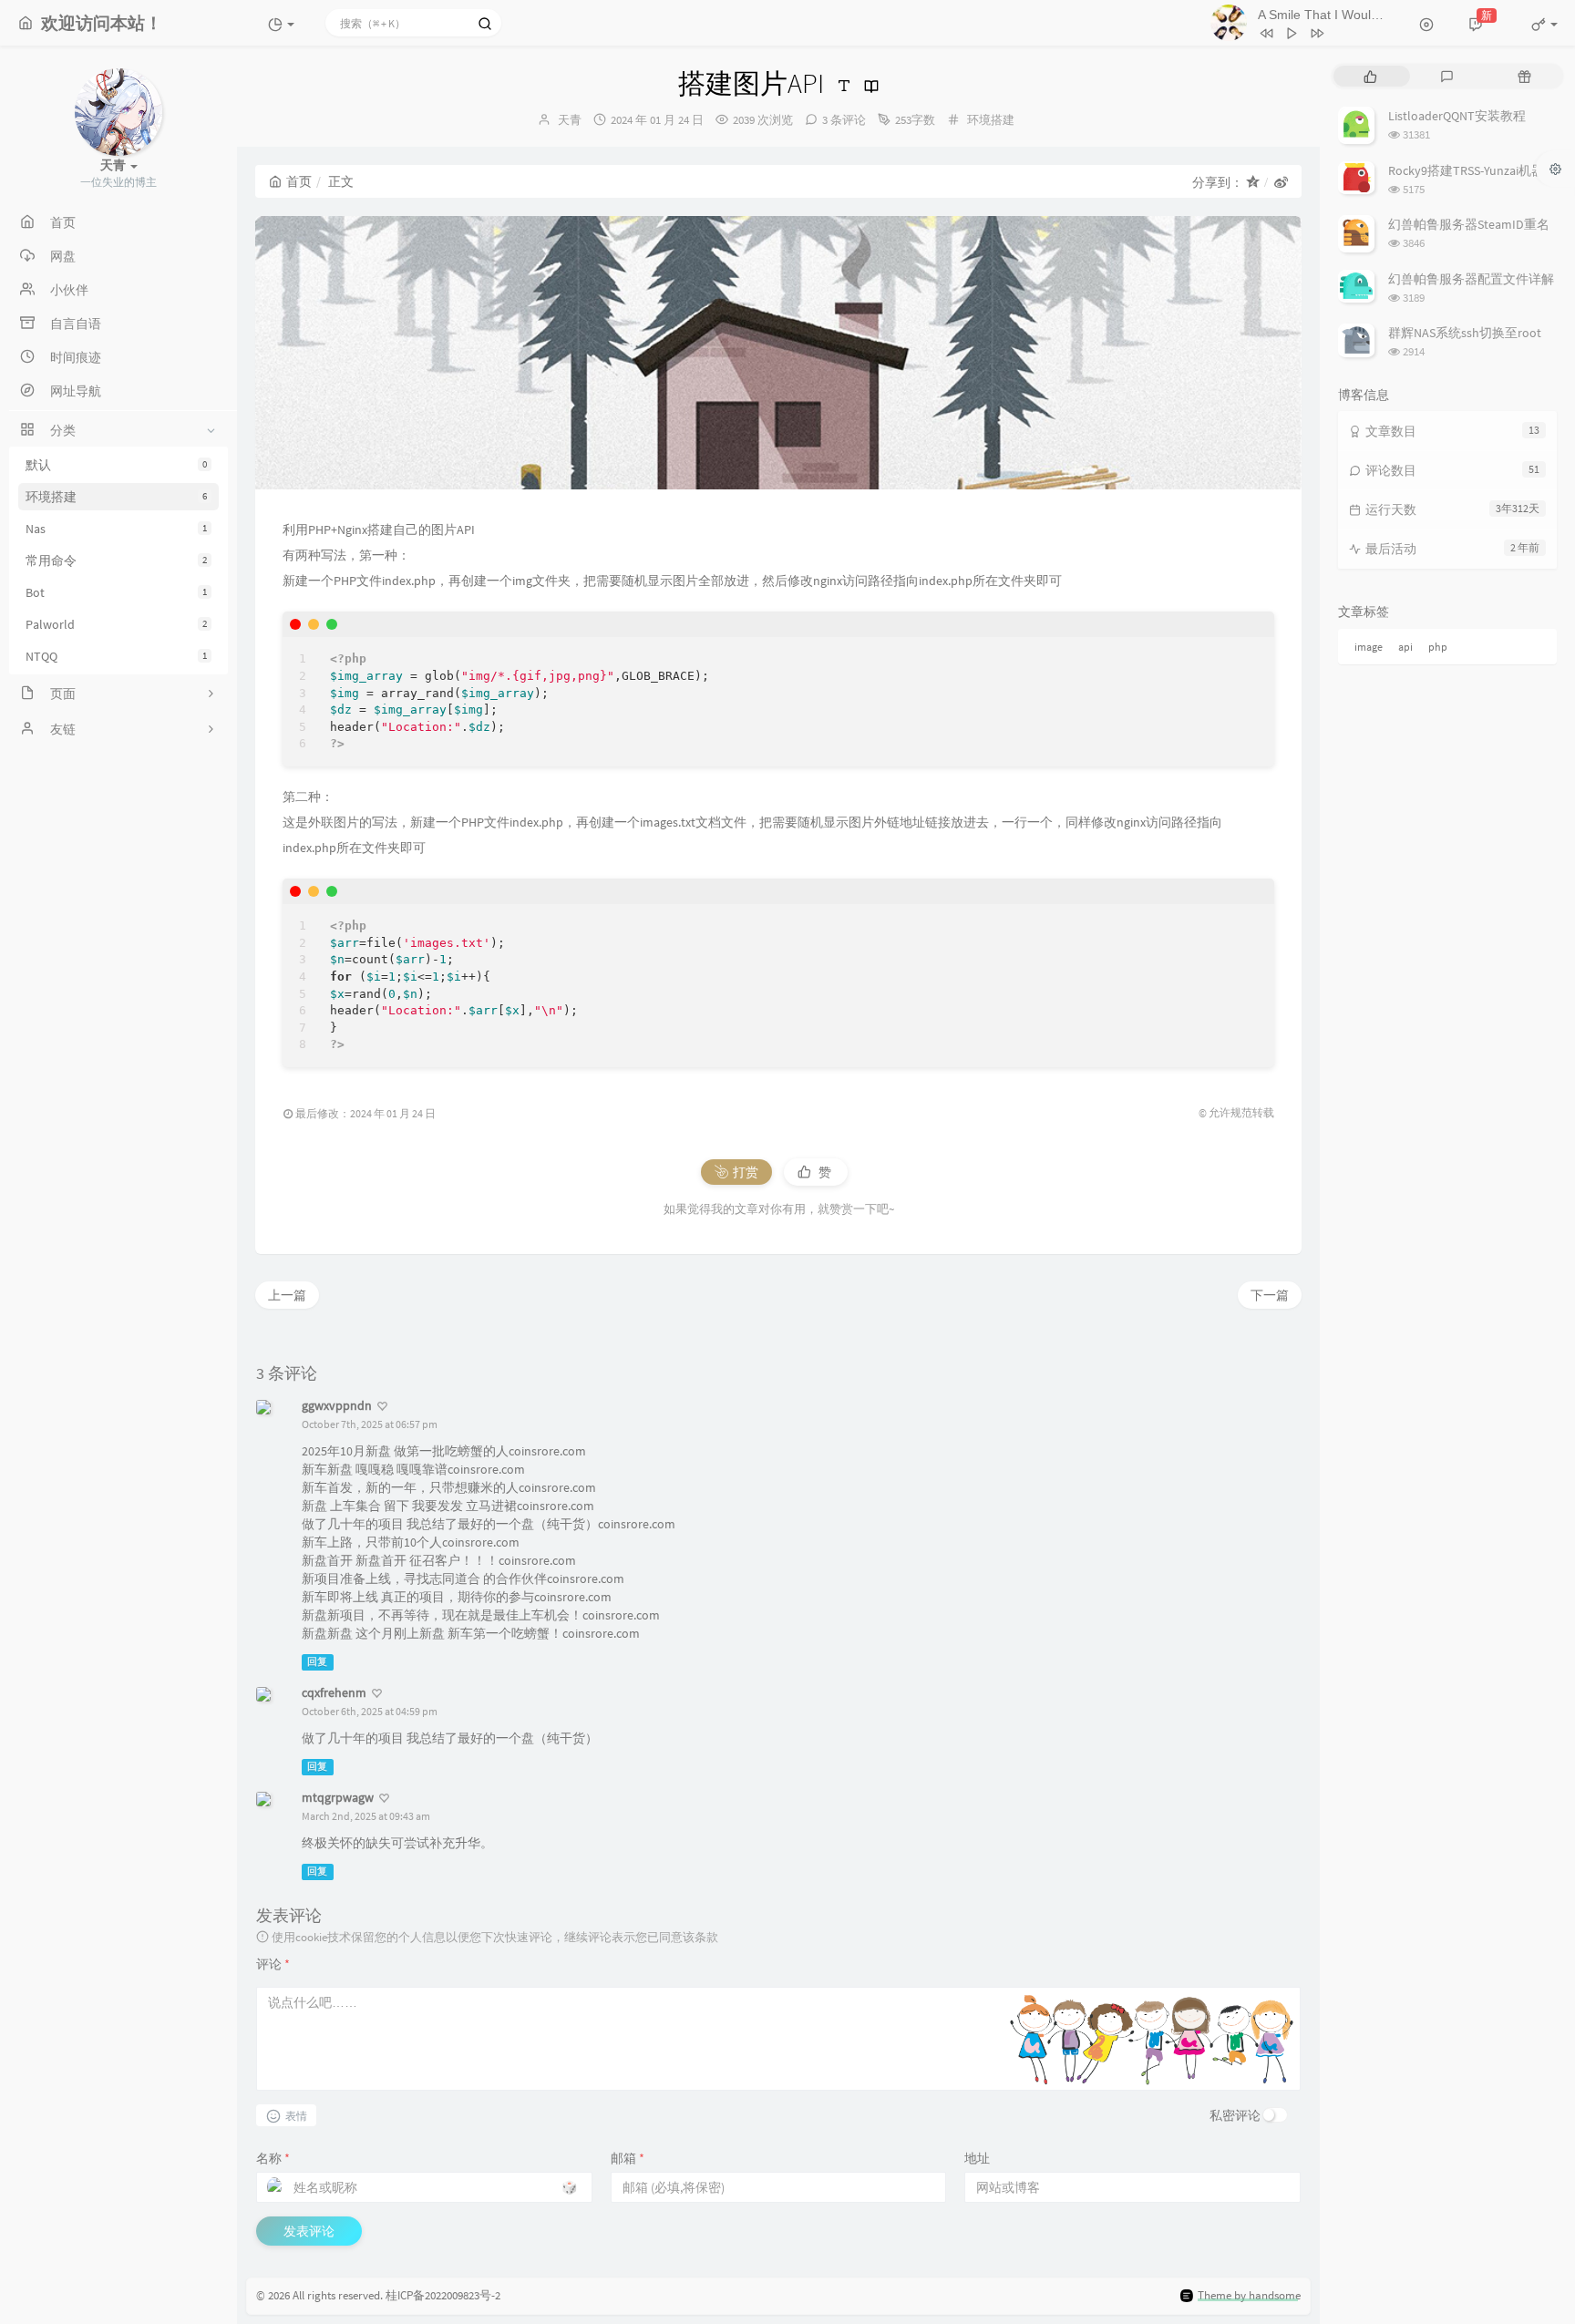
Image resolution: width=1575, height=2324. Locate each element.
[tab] (1370, 76)
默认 (116, 465)
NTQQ (116, 656)
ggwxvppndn (337, 1405)
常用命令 (116, 560)
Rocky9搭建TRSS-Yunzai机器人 (1472, 170)
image (1369, 647)
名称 (273, 2158)
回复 (317, 1662)
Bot (116, 592)
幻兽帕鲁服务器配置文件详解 (1471, 279)
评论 (273, 1964)
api (1405, 647)
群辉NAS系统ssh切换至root (1465, 333)
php (1438, 647)
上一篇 (287, 1295)
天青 (570, 120)
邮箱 (628, 2158)
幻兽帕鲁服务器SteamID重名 (1469, 224)
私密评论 (1235, 2115)
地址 (977, 2158)
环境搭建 (116, 497)
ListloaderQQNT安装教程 (1457, 116)
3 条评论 (844, 120)
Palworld (116, 624)
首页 (299, 181)
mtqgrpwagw (338, 1797)
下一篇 (1270, 1295)
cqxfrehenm (334, 1692)
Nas (116, 529)
